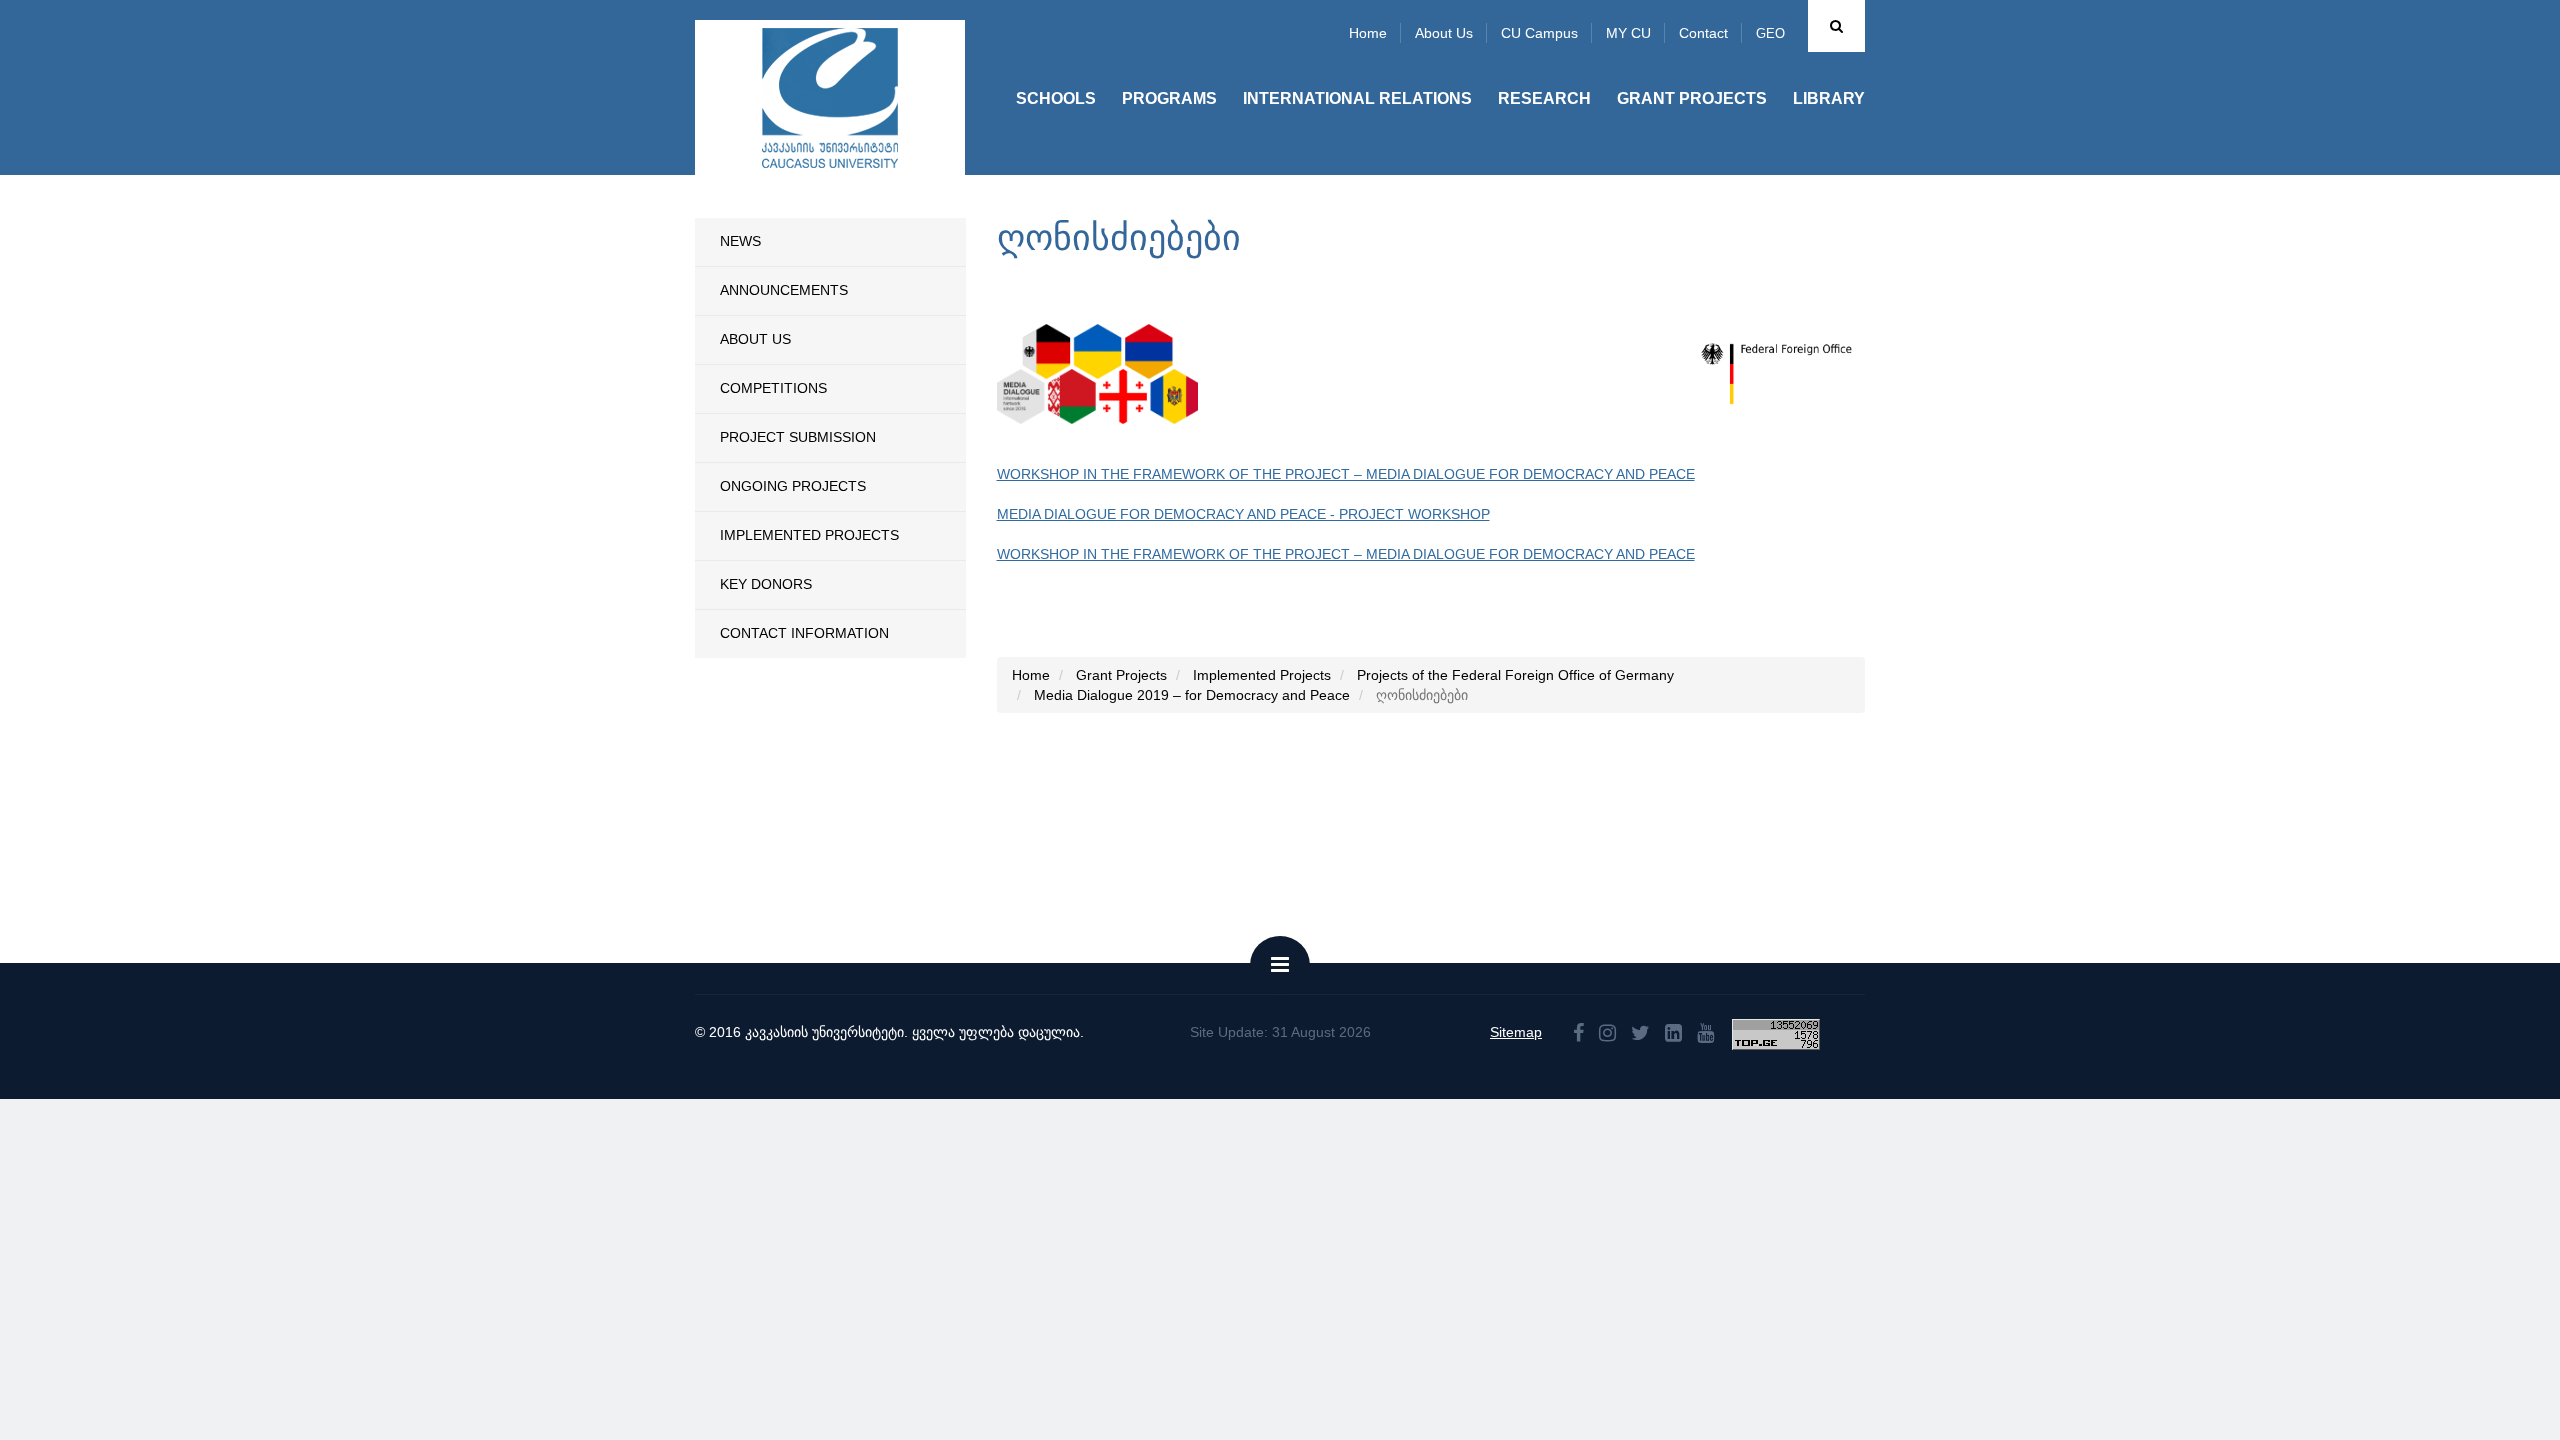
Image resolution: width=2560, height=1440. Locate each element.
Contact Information (804, 633)
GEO (1770, 33)
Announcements (784, 290)
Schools (1056, 98)
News (740, 241)
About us (1444, 33)
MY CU (1628, 33)
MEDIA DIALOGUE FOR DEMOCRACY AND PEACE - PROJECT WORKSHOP (1243, 514)
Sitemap (1516, 1032)
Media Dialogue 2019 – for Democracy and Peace (1192, 695)
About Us (755, 339)
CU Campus (1539, 33)
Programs (1169, 98)
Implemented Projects (809, 535)
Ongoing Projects (793, 486)
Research (1544, 98)
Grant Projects (1692, 98)
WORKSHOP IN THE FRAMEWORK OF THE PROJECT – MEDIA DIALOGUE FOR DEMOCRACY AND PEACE (1346, 474)
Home (1368, 33)
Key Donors (766, 584)
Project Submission (798, 437)
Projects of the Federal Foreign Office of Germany (1515, 675)
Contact (1703, 33)
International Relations (1357, 98)
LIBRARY (1829, 98)
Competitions (773, 388)
